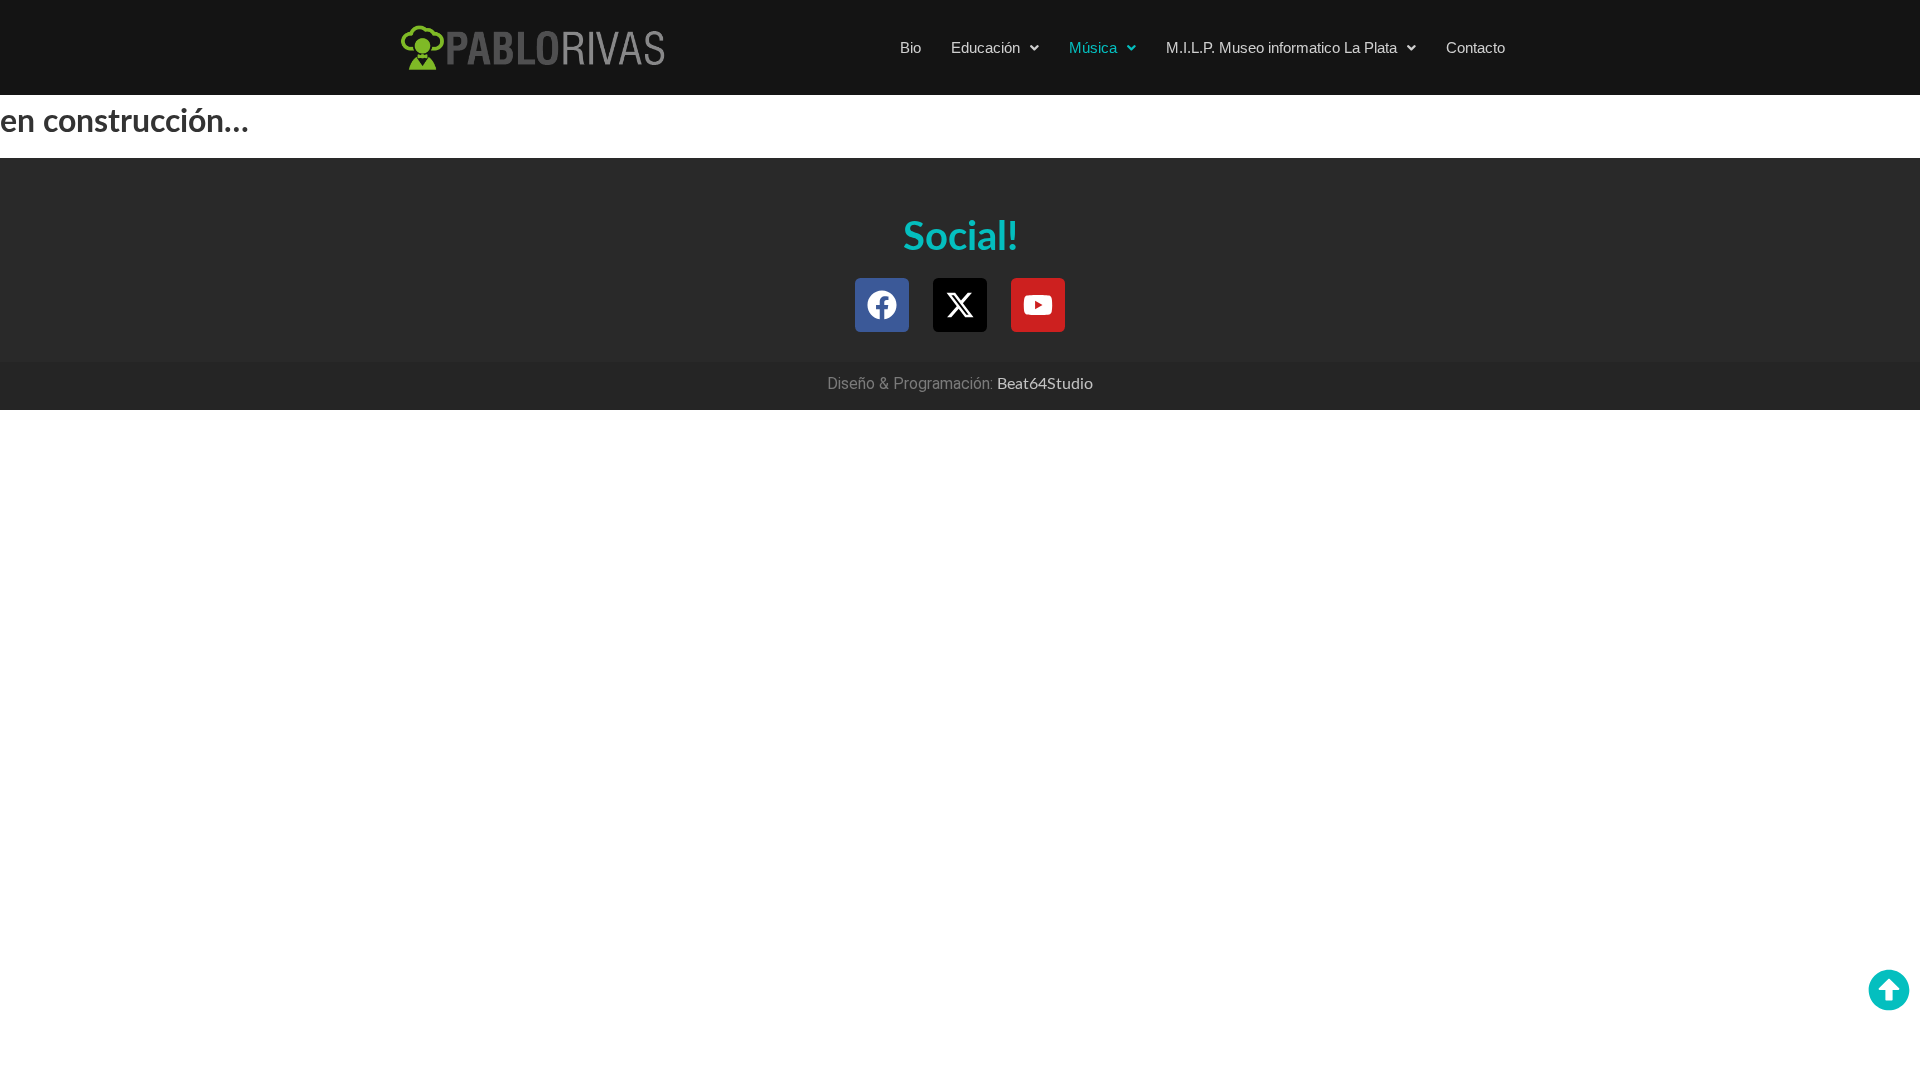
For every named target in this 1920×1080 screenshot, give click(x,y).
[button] (995, 47)
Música (1093, 47)
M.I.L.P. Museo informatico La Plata (1281, 47)
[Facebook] (882, 305)
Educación (985, 47)
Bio (910, 47)
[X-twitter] (960, 305)
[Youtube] (1038, 305)
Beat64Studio (1045, 384)
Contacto (1475, 47)
